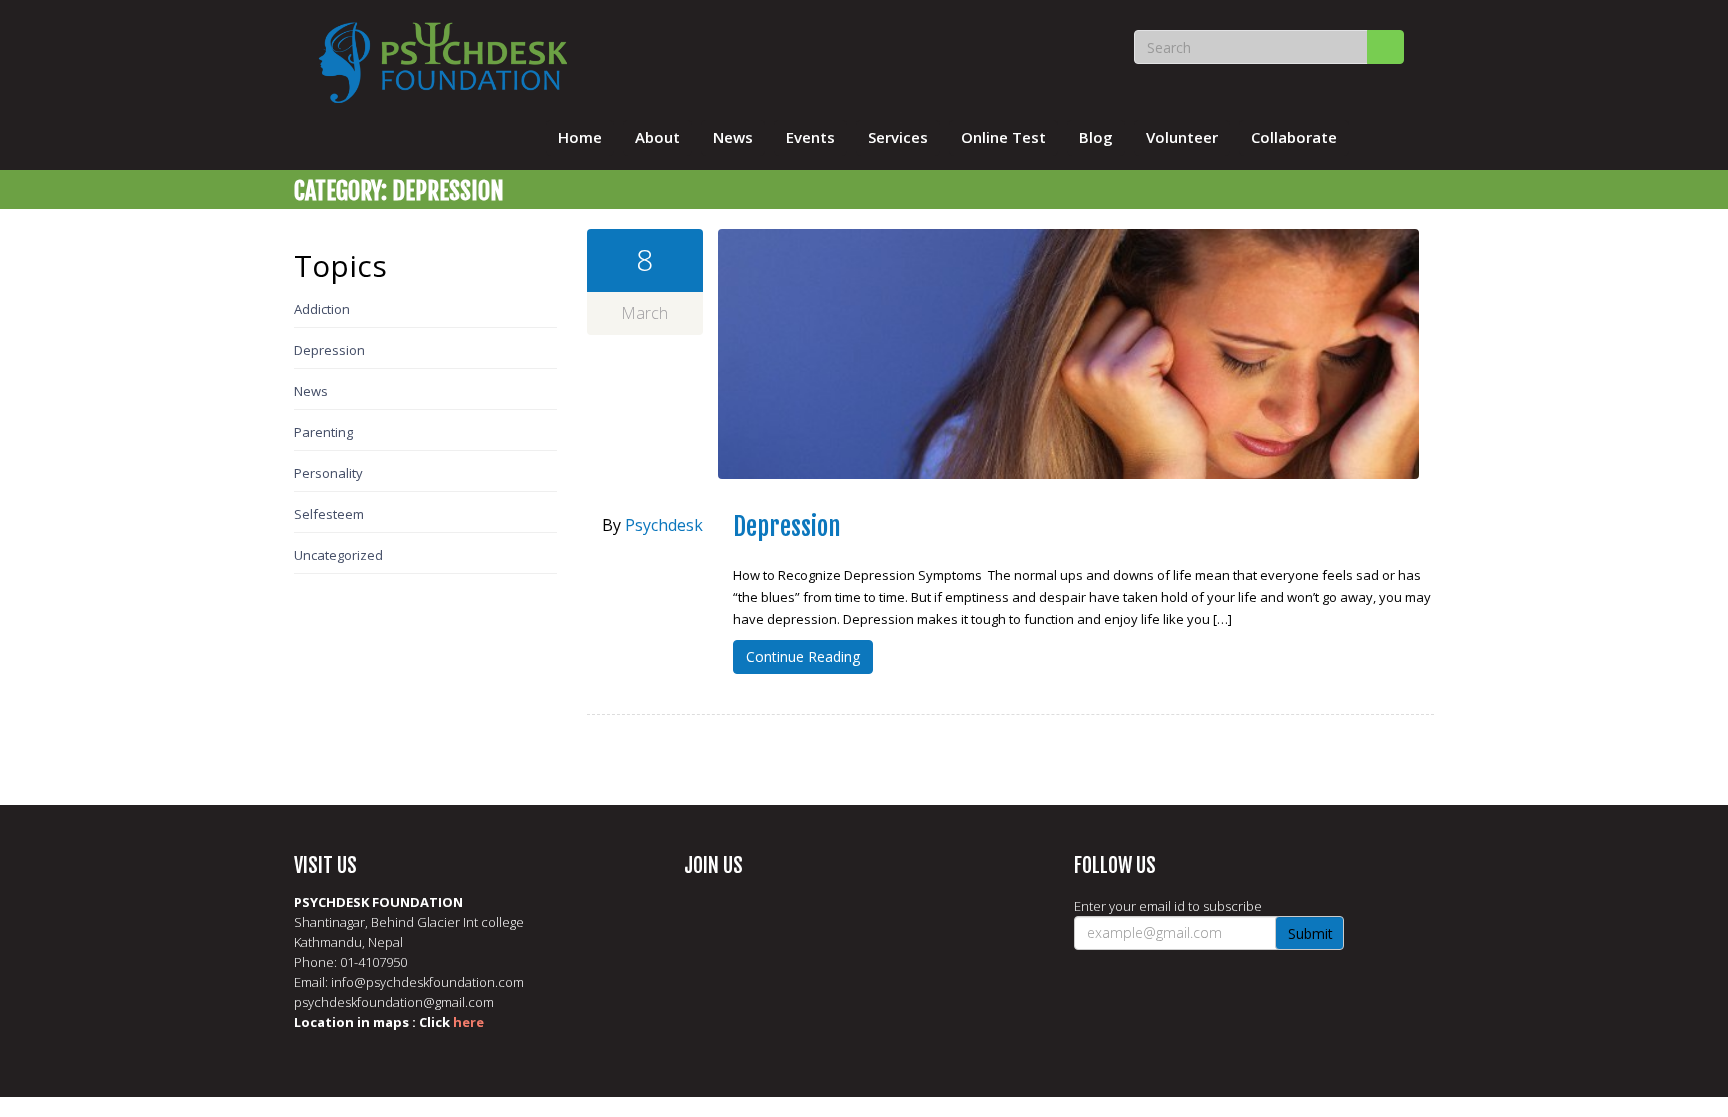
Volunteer (1182, 137)
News (733, 137)
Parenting (323, 432)
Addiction (322, 309)
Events (810, 137)
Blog (1096, 137)
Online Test (1003, 137)
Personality (328, 473)
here (468, 1022)
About (657, 137)
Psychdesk (664, 525)
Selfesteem (329, 514)
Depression (329, 350)
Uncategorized (338, 555)
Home (580, 137)
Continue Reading (803, 656)
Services (898, 137)
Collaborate (1294, 137)
